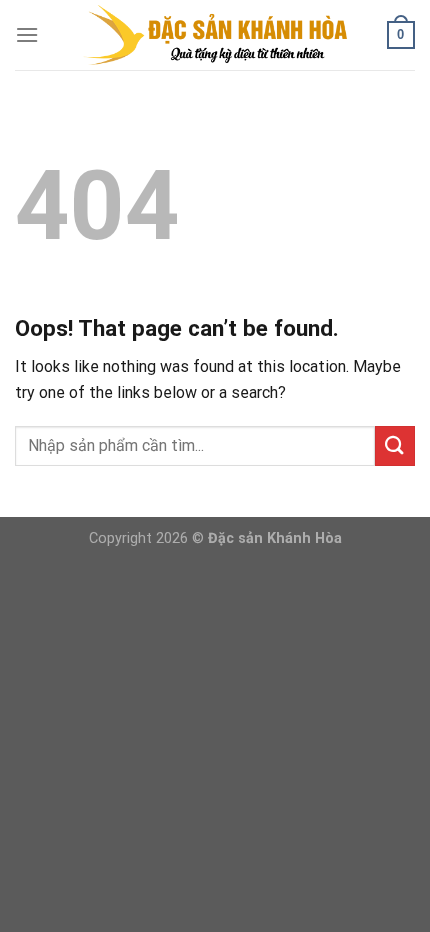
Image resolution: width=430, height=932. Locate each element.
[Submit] (395, 445)
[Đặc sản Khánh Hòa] (215, 35)
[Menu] (27, 34)
